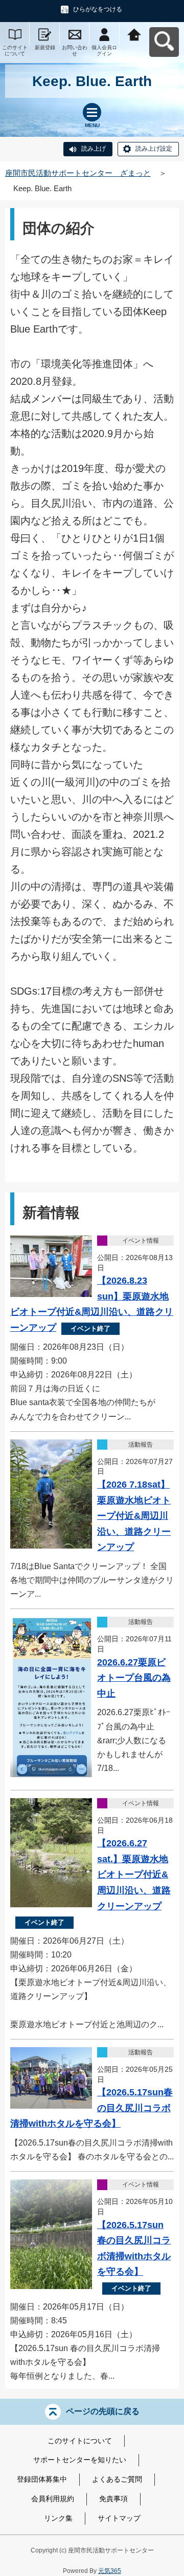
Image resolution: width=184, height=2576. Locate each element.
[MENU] (92, 112)
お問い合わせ (75, 50)
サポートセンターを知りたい (80, 2460)
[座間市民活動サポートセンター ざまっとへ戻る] (134, 34)
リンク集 (58, 2518)
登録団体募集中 (42, 2479)
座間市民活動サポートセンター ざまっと (78, 173)
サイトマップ (119, 2518)
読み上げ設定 (154, 149)
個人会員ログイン (104, 50)
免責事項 (113, 2499)
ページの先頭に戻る (103, 2411)
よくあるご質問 (117, 2479)
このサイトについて (15, 50)
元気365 (110, 2571)
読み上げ (94, 149)
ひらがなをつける (98, 9)
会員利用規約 (53, 2499)
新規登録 (45, 47)
